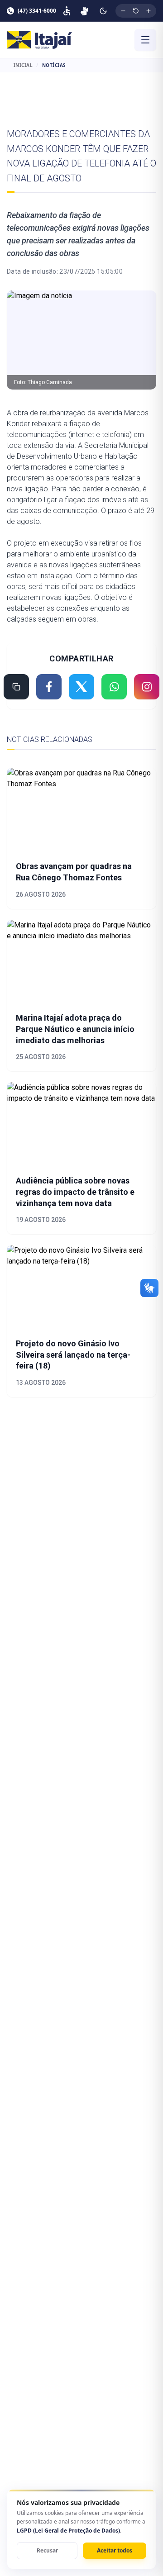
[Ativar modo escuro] (103, 11)
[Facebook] (49, 687)
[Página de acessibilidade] (67, 11)
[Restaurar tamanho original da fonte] (136, 11)
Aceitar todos (115, 2550)
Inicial (23, 65)
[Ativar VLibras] (84, 11)
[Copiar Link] (16, 687)
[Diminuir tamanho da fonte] (123, 11)
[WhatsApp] (114, 687)
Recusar (47, 2550)
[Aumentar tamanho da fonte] (149, 11)
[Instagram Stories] (147, 687)
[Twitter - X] (81, 687)
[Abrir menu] (145, 40)
